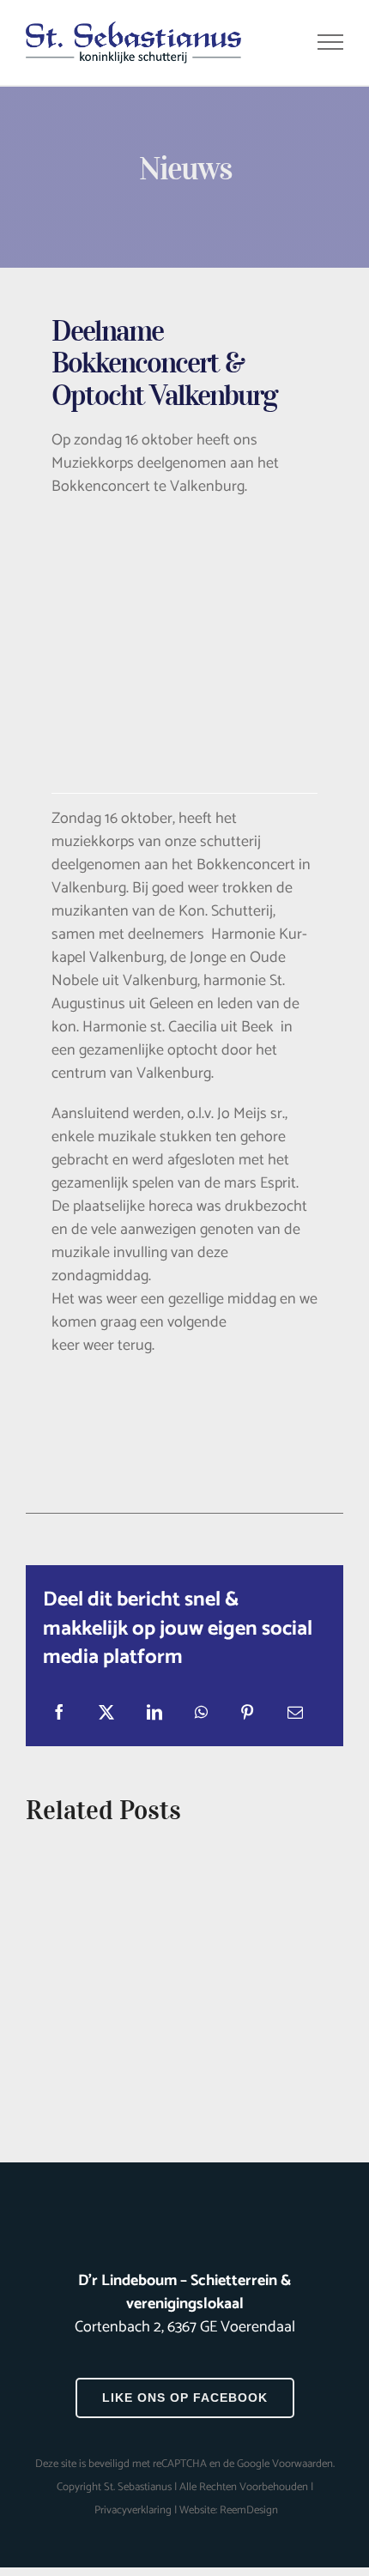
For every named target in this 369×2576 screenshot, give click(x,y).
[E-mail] (295, 1713)
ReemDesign (249, 2510)
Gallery (184, 1973)
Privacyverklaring (133, 2510)
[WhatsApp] (201, 1713)
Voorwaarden (302, 2464)
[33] (184, 541)
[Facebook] (59, 1713)
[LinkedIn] (154, 1713)
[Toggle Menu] (331, 42)
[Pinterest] (247, 1713)
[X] (106, 1713)
